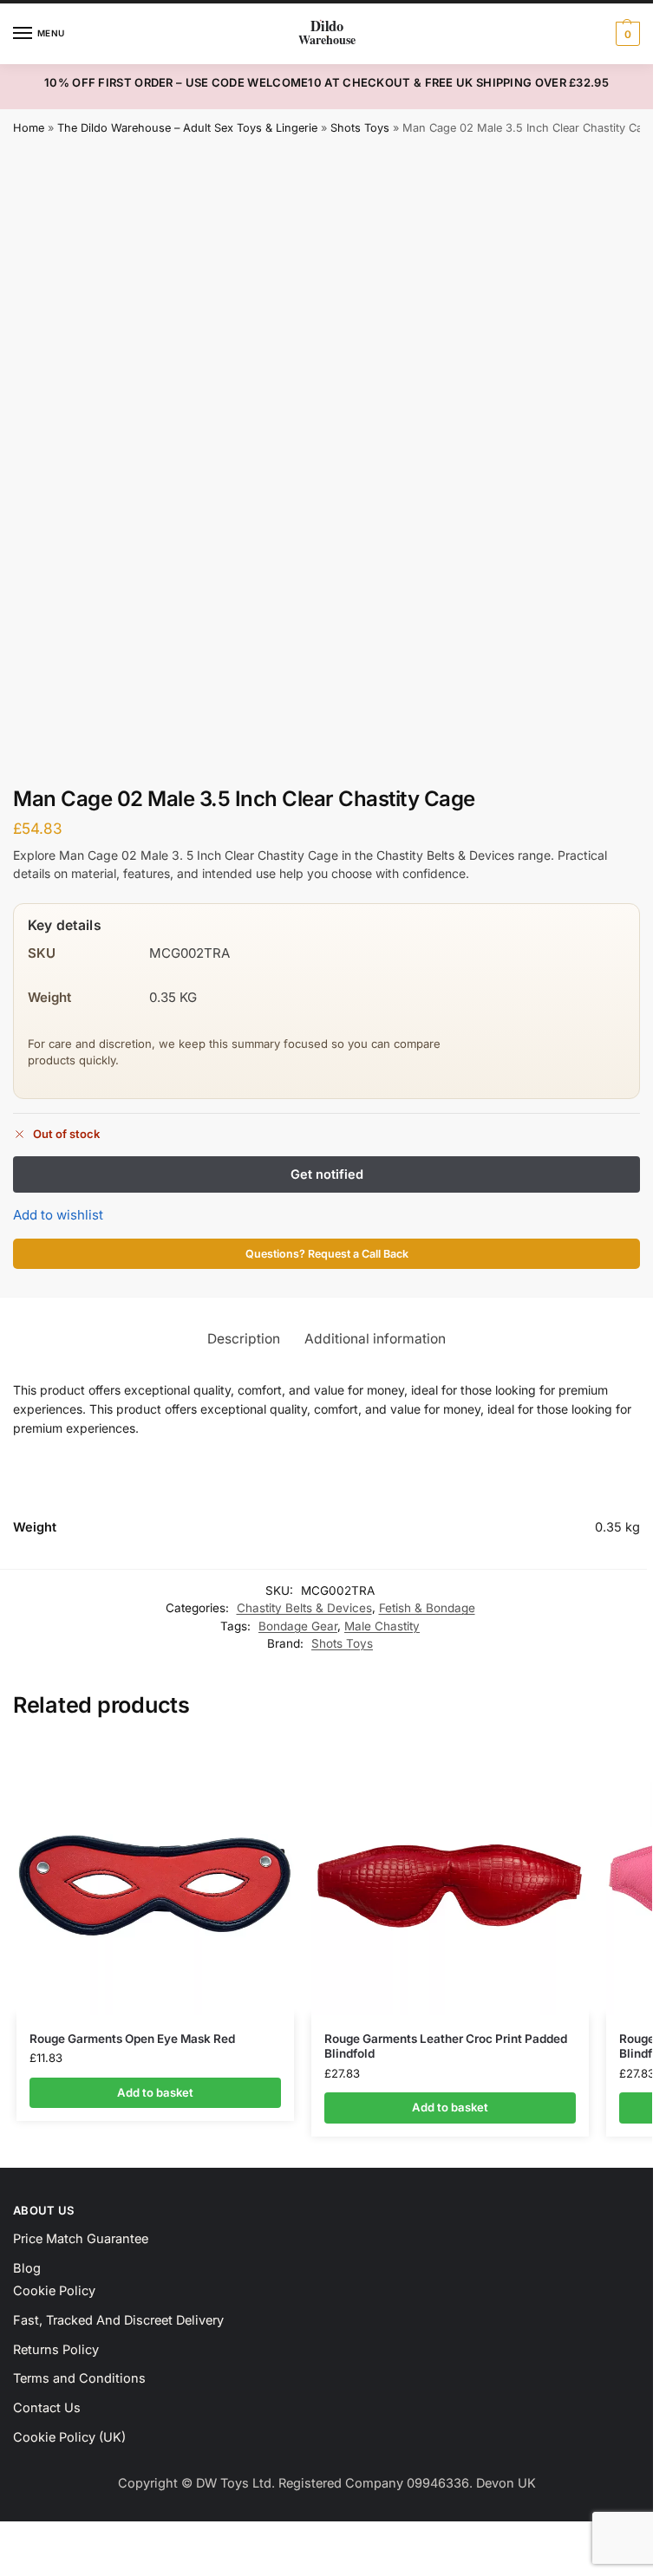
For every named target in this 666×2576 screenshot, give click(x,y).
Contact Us (47, 2408)
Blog (27, 2268)
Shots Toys (360, 128)
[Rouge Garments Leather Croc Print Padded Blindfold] (450, 1877)
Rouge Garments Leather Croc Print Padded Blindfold (446, 2046)
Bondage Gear (298, 1626)
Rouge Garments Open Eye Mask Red (132, 2039)
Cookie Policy (54, 2291)
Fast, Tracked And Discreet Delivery (118, 2320)
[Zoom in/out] (5, 2537)
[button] (626, 34)
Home (29, 128)
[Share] (35, 2537)
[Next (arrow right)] (20, 2558)
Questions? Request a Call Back (327, 1254)
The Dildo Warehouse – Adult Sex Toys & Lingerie (187, 128)
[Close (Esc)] (49, 2537)
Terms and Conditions (79, 2378)
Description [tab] (244, 1339)
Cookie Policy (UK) (69, 2437)
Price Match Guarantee (81, 2239)
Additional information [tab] (375, 1339)
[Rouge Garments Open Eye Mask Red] (155, 1877)
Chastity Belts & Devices (304, 1608)
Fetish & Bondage (427, 1608)
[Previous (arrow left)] (5, 2558)
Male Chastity (382, 1626)
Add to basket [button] (155, 2092)
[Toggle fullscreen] (20, 2537)
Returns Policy (56, 2350)
